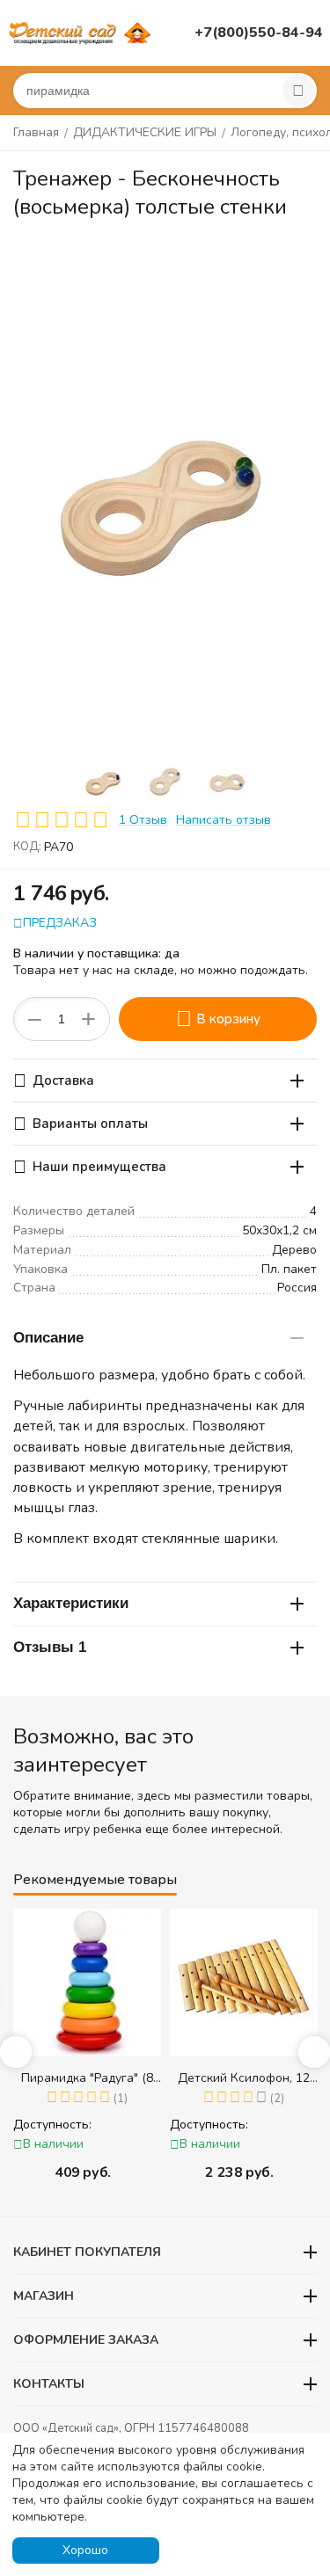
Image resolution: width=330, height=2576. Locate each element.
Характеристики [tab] (71, 1603)
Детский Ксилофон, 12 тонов (244, 2078)
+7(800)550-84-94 (259, 33)
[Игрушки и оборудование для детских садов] (82, 32)
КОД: (27, 847)
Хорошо (85, 2550)
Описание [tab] (48, 1338)
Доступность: (52, 2125)
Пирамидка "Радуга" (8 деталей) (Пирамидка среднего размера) (87, 2078)
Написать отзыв (224, 820)
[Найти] (298, 91)
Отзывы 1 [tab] (50, 1647)
